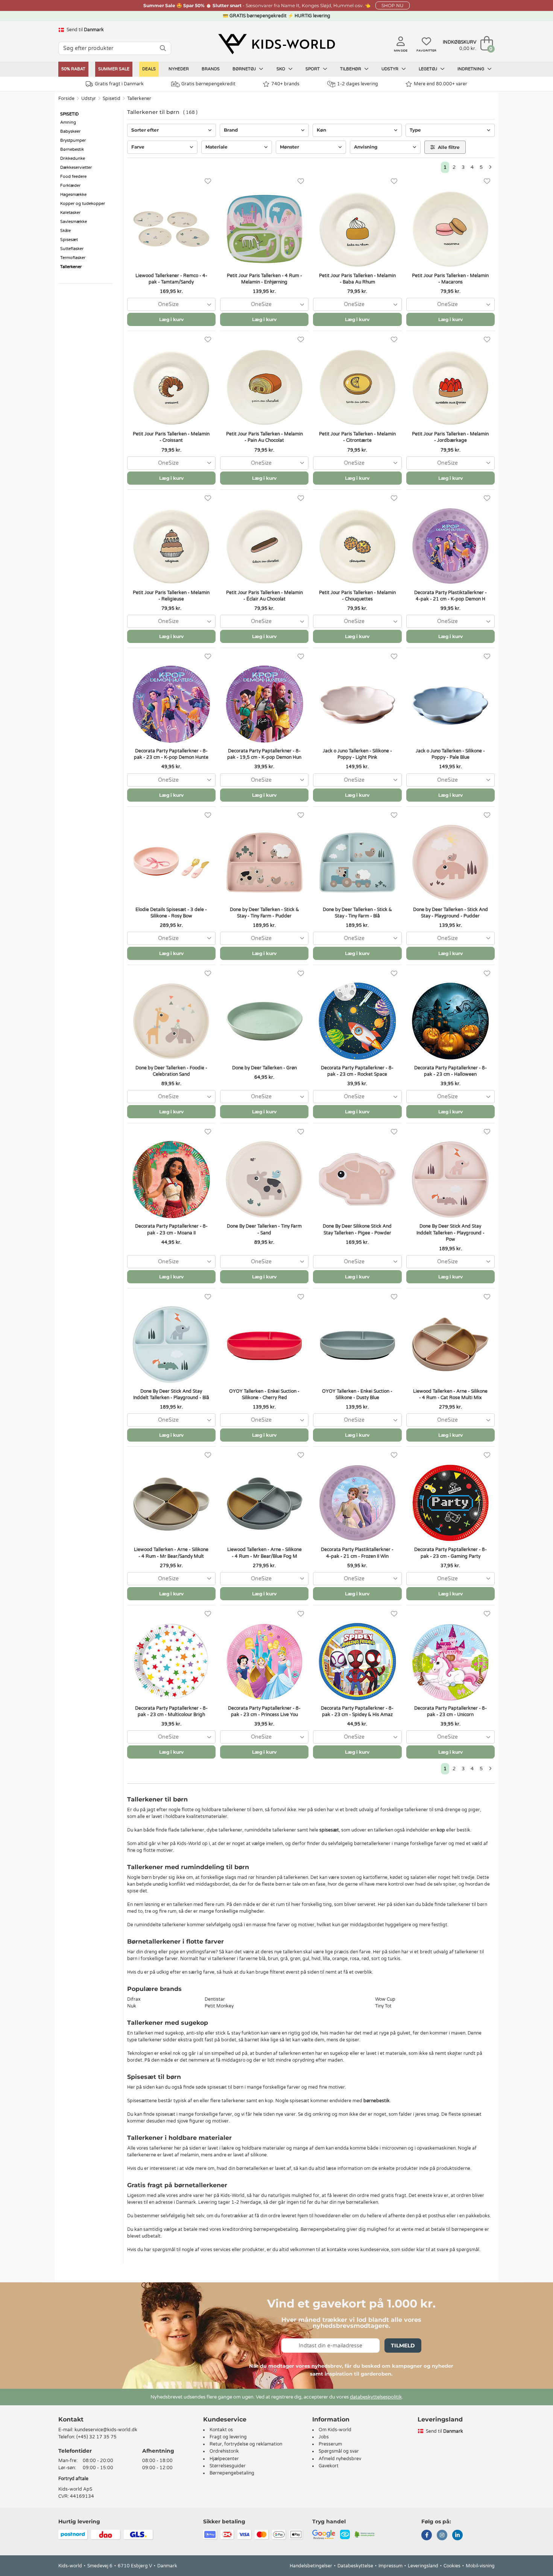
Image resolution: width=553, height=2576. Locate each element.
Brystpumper (73, 140)
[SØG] (163, 48)
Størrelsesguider (228, 2466)
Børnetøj (245, 69)
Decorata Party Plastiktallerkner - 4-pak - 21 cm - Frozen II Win (357, 1553)
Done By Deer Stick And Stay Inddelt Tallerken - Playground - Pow (450, 1233)
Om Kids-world (335, 2430)
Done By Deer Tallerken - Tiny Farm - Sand (264, 1229)
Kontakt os (221, 2430)
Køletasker (70, 213)
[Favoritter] (208, 181)
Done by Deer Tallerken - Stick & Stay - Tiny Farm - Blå (357, 913)
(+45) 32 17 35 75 (96, 2437)
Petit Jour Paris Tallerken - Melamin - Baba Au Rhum (357, 279)
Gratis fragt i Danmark (119, 84)
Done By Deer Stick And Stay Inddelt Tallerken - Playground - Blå (171, 1394)
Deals (149, 69)
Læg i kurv (171, 319)
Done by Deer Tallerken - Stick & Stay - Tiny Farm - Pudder (264, 913)
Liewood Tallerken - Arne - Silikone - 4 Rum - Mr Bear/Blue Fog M (264, 1553)
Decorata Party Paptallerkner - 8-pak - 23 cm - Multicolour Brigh (171, 1711)
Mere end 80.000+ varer (441, 84)
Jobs (324, 2437)
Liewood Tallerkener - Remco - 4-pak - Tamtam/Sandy (171, 279)
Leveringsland (423, 2566)
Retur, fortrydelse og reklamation (246, 2444)
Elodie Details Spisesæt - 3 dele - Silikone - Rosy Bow (171, 913)
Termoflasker (73, 258)
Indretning (471, 69)
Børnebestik (72, 149)
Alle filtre (448, 147)
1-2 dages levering (358, 84)
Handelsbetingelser (311, 2566)
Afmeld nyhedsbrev (340, 2459)
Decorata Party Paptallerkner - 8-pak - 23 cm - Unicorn (450, 1711)
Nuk (132, 2006)
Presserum (330, 2444)
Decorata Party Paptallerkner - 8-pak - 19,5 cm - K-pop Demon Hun (264, 754)
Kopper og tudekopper (83, 204)
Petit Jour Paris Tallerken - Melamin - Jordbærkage (450, 437)
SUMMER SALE (114, 69)
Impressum (390, 2566)
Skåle (65, 231)
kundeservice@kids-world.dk (106, 2430)
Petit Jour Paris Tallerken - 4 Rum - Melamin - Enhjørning (264, 279)
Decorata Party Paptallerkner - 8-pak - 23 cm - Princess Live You (264, 1711)
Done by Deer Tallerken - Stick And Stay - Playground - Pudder (450, 913)
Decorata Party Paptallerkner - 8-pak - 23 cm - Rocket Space (357, 1071)
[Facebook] (427, 2536)
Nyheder (179, 69)
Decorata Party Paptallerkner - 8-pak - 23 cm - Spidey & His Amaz (357, 1711)
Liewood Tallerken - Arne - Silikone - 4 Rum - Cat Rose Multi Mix (450, 1394)
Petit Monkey (219, 2006)
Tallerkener (139, 99)
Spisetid (112, 99)
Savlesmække (74, 222)
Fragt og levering (228, 2437)
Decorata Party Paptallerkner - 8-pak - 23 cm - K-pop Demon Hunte (171, 754)
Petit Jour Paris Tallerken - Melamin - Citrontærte (357, 437)
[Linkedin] (457, 2536)
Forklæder (70, 186)
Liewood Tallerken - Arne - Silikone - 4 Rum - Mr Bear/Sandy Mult (171, 1553)
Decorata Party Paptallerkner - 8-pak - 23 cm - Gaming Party (450, 1553)
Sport (313, 69)
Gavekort (329, 2466)
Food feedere (73, 177)
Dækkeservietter (76, 168)
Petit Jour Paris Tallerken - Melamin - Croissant (171, 437)
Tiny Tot (383, 2006)
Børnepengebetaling (232, 2473)
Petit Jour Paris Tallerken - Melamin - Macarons (450, 279)
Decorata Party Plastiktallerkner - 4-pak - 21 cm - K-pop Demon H (450, 596)
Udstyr (390, 69)
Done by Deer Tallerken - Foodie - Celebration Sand (171, 1071)
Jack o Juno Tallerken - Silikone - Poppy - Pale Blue (450, 754)
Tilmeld (403, 2346)
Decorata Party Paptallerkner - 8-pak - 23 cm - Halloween (450, 1071)
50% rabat (73, 69)
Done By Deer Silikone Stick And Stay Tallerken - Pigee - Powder (357, 1229)
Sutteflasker (72, 249)
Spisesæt (69, 240)
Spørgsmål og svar (339, 2451)
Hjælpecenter (224, 2459)
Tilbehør (351, 69)
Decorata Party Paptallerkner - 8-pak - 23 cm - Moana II (171, 1229)
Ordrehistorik (224, 2451)
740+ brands (285, 84)
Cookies (452, 2566)
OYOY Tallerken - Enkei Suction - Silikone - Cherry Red (264, 1394)
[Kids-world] (276, 44)
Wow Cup (385, 1999)
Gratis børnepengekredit (208, 84)
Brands (211, 69)
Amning (68, 122)
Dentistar (215, 1999)
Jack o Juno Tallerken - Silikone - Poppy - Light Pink (357, 754)
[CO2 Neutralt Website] (365, 2534)
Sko (281, 69)
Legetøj (428, 69)
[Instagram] (442, 2536)
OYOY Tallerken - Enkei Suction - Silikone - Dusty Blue (357, 1394)
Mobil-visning (480, 2566)
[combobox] (171, 304)
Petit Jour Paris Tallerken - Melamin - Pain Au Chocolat (264, 437)
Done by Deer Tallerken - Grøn (264, 1068)
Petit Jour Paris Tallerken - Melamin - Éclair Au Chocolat (264, 596)
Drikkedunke (73, 158)
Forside (66, 99)
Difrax (134, 1999)
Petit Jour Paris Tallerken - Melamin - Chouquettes (357, 596)
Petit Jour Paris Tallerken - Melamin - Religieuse (171, 596)
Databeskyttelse (355, 2566)
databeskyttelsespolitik (376, 2397)
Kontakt (71, 2419)
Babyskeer (70, 131)
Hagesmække (73, 195)
